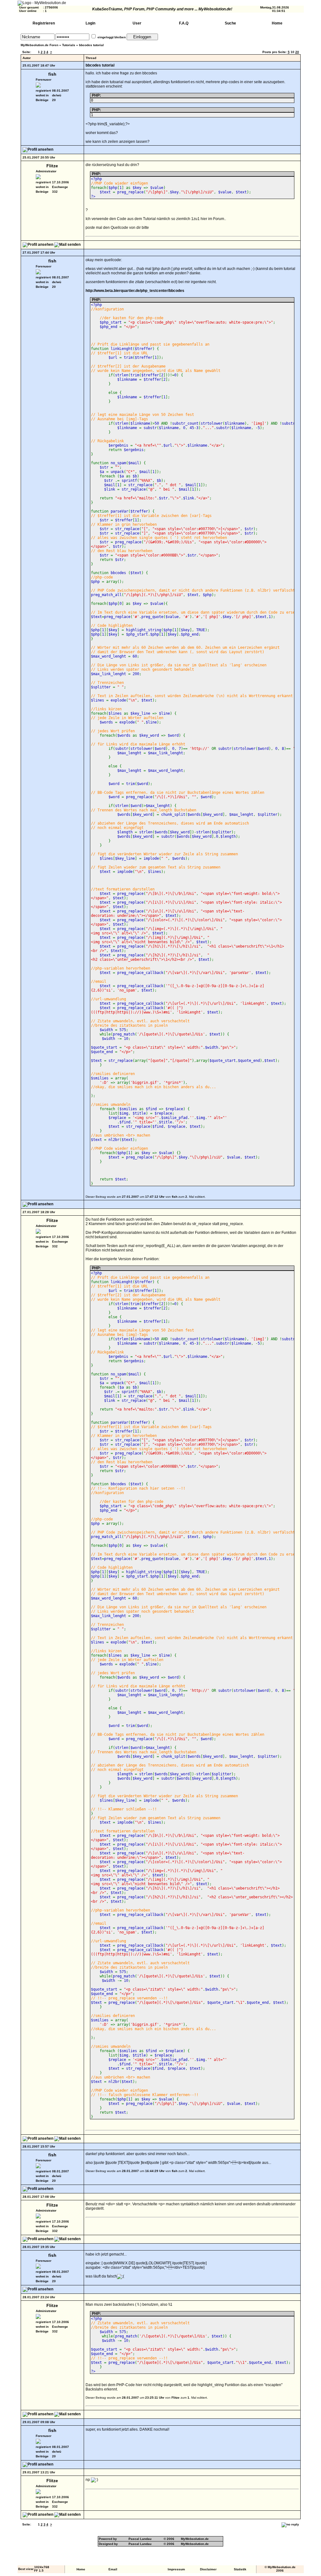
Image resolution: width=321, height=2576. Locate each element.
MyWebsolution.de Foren (39, 45)
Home (277, 23)
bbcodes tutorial (91, 45)
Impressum (176, 2569)
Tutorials (69, 45)
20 (297, 52)
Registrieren (44, 23)
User (137, 23)
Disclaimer (208, 2569)
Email (113, 2569)
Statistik (240, 2569)
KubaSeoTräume (107, 9)
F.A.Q (184, 23)
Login (90, 23)
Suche (230, 23)
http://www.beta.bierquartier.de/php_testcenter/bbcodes (135, 291)
